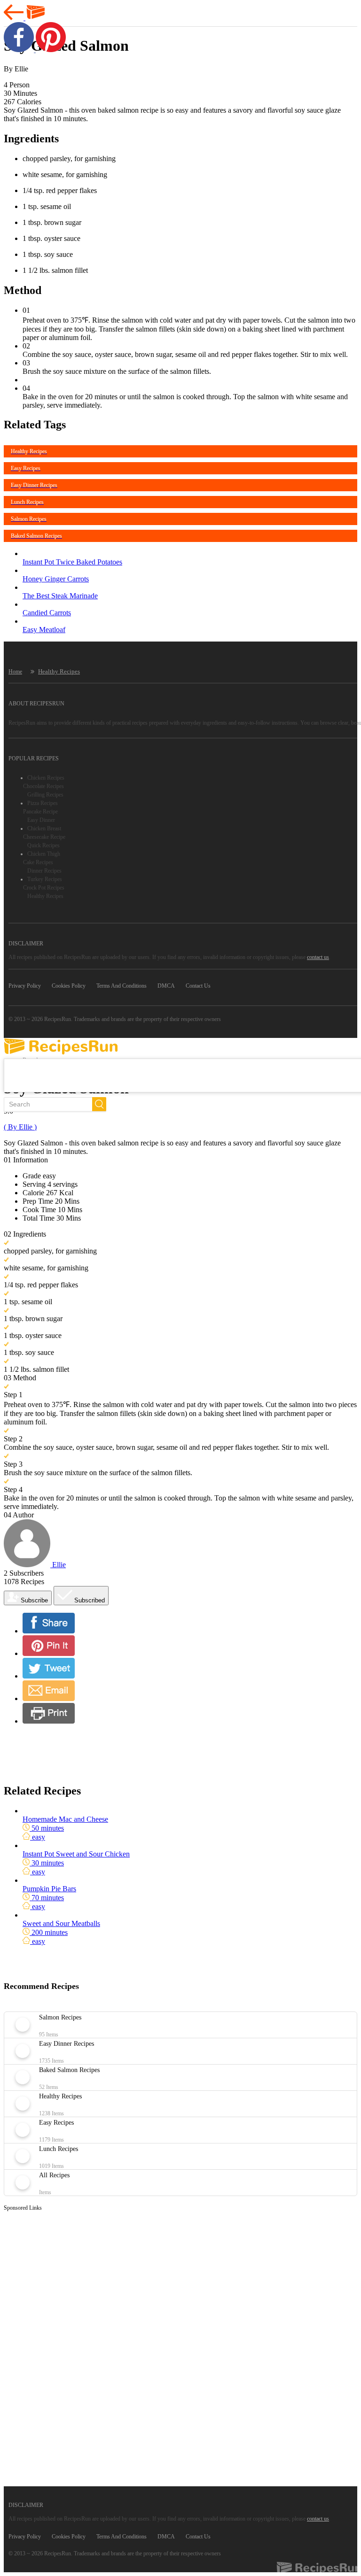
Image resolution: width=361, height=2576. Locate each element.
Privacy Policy (25, 986)
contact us (318, 957)
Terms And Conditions (122, 986)
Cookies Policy (69, 986)
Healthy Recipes (59, 671)
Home (15, 672)
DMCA (166, 986)
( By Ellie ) (20, 1127)
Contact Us (198, 986)
